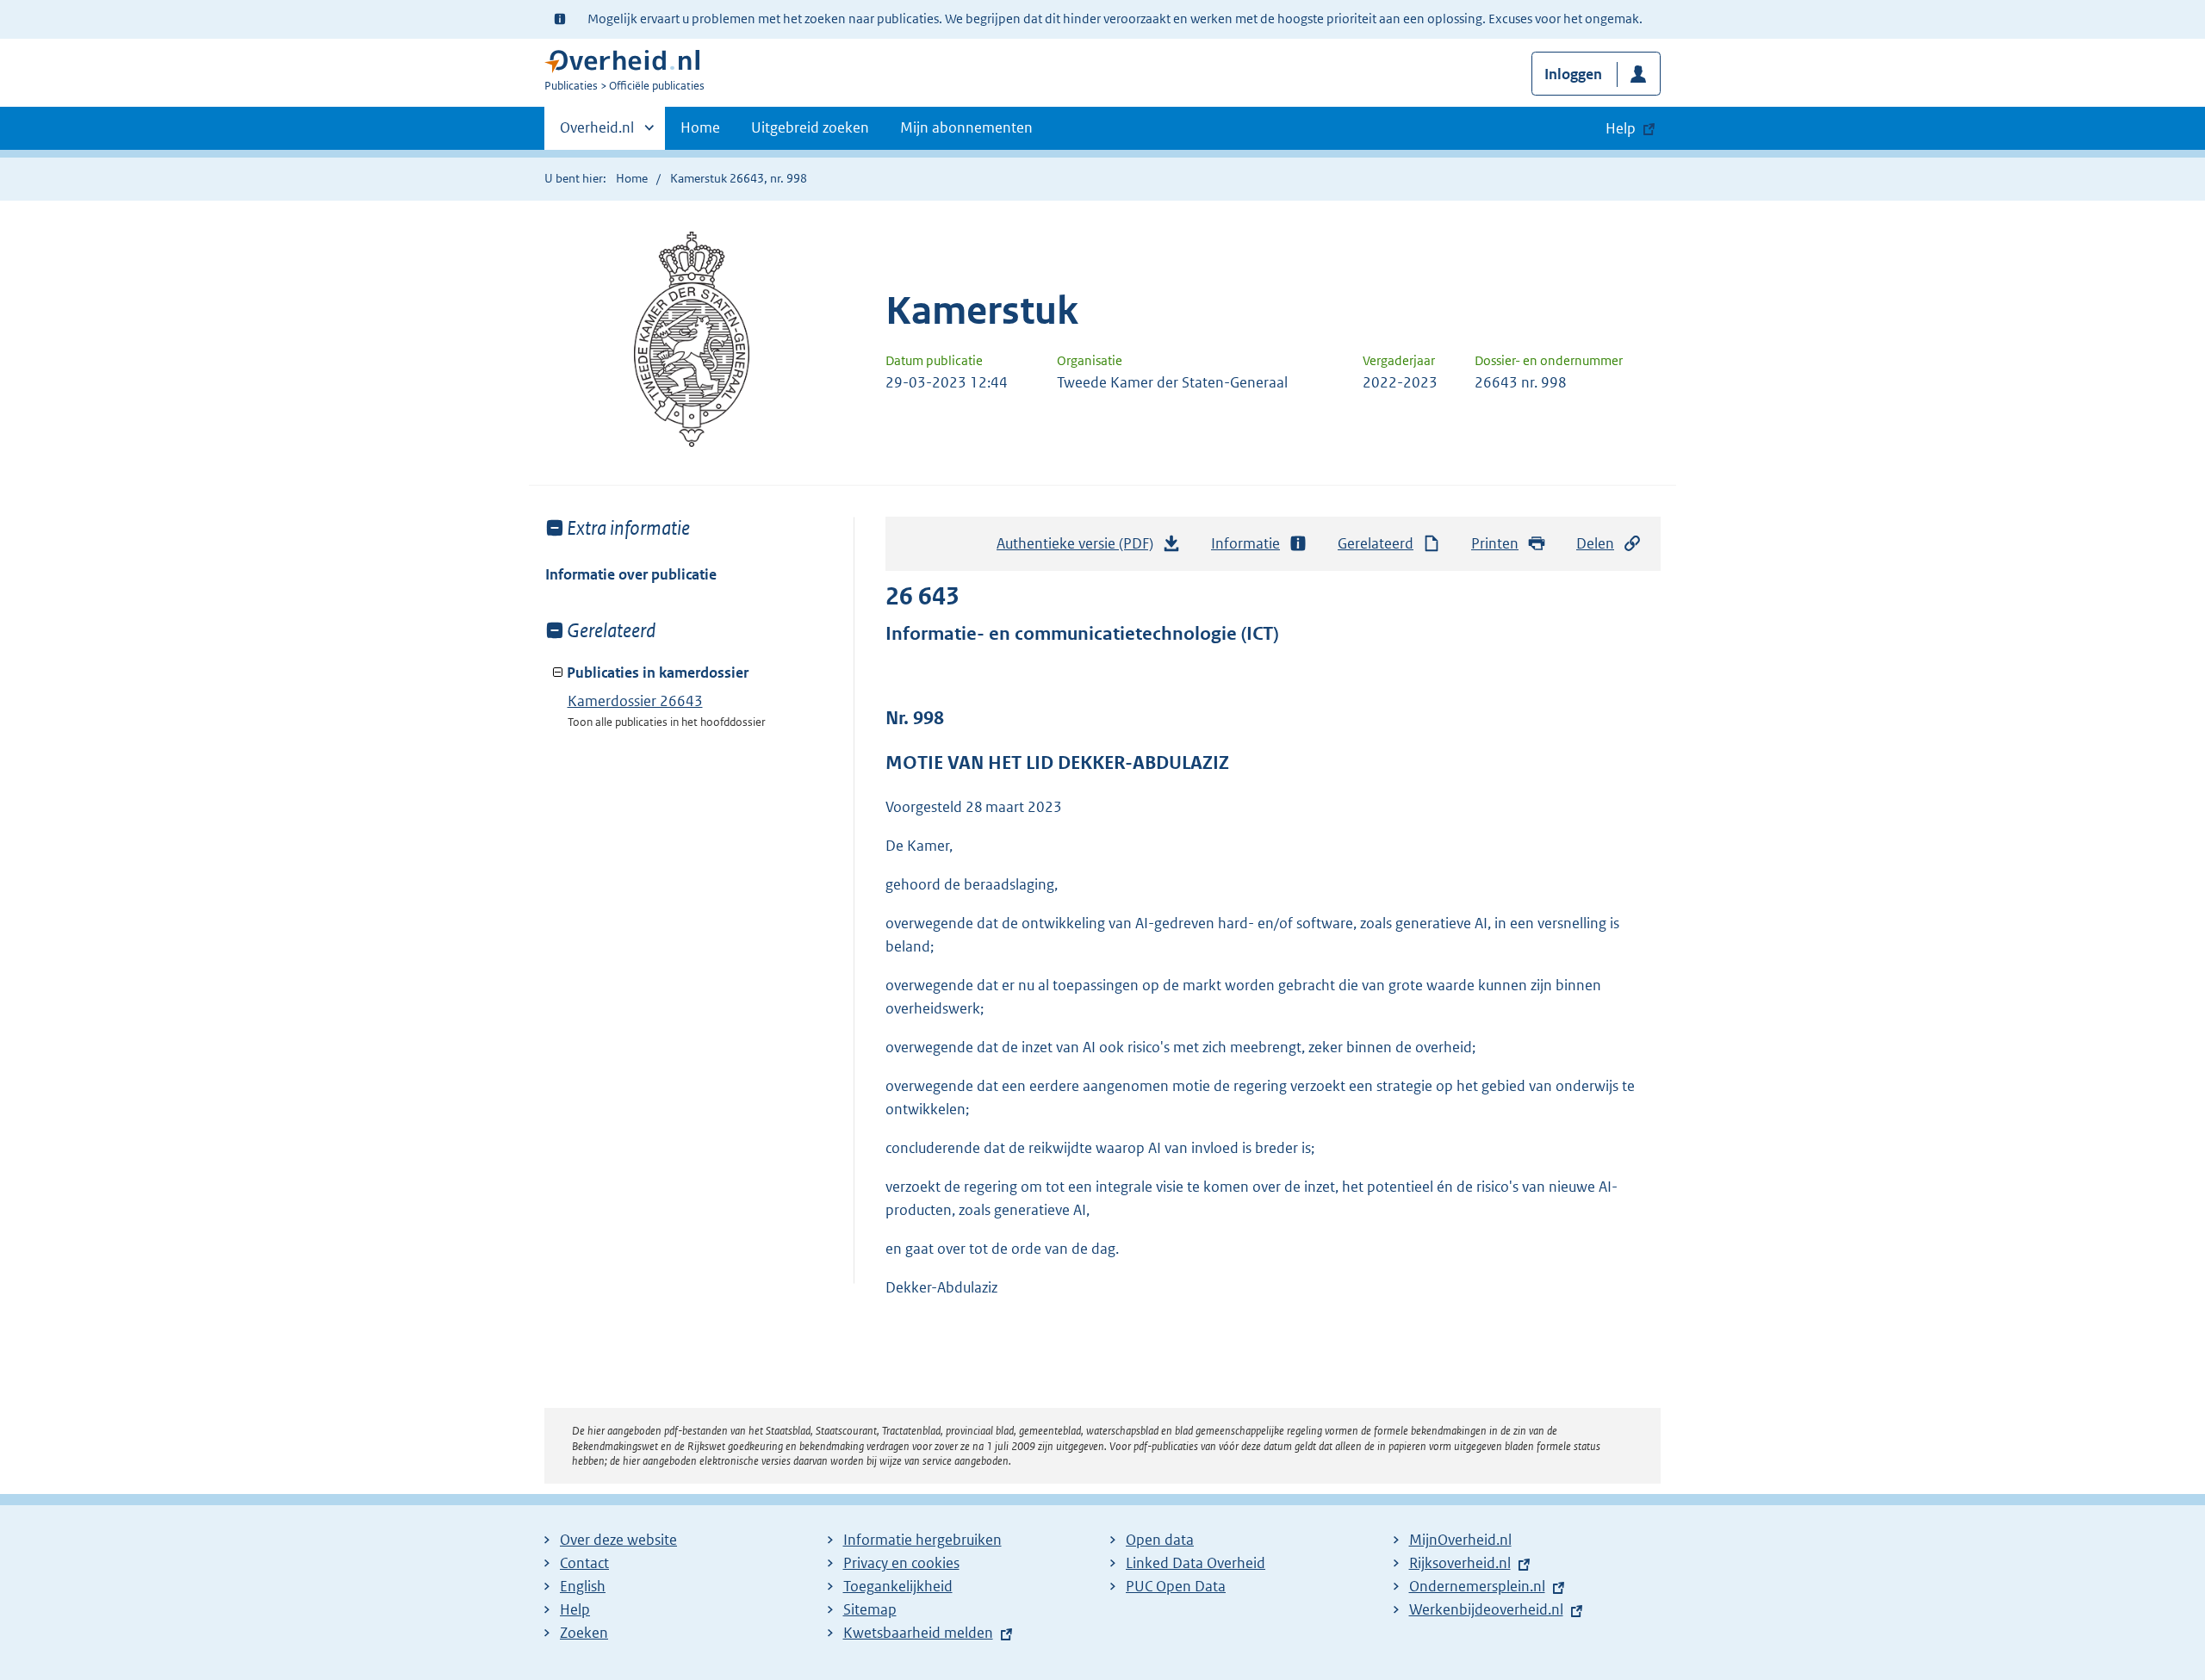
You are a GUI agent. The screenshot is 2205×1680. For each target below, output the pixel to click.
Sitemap (870, 1609)
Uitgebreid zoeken (810, 127)
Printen (1495, 543)
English (583, 1586)
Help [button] (1621, 128)
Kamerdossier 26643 (635, 701)
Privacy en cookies (901, 1563)
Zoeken (584, 1633)
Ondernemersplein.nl (1477, 1586)
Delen (1595, 543)
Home (700, 127)
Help (575, 1609)
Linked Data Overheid (1196, 1563)
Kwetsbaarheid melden (918, 1633)
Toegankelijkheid (898, 1586)
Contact (584, 1563)
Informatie (1245, 543)
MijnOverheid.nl (1460, 1540)
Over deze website (618, 1540)
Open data (1160, 1540)
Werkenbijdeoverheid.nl (1486, 1609)
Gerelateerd (1376, 543)
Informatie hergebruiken (922, 1540)
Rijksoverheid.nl (1460, 1563)
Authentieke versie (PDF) (1080, 549)
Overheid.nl (597, 133)
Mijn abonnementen (966, 127)
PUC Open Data (1176, 1586)
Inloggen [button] (1573, 74)
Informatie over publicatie (631, 574)
